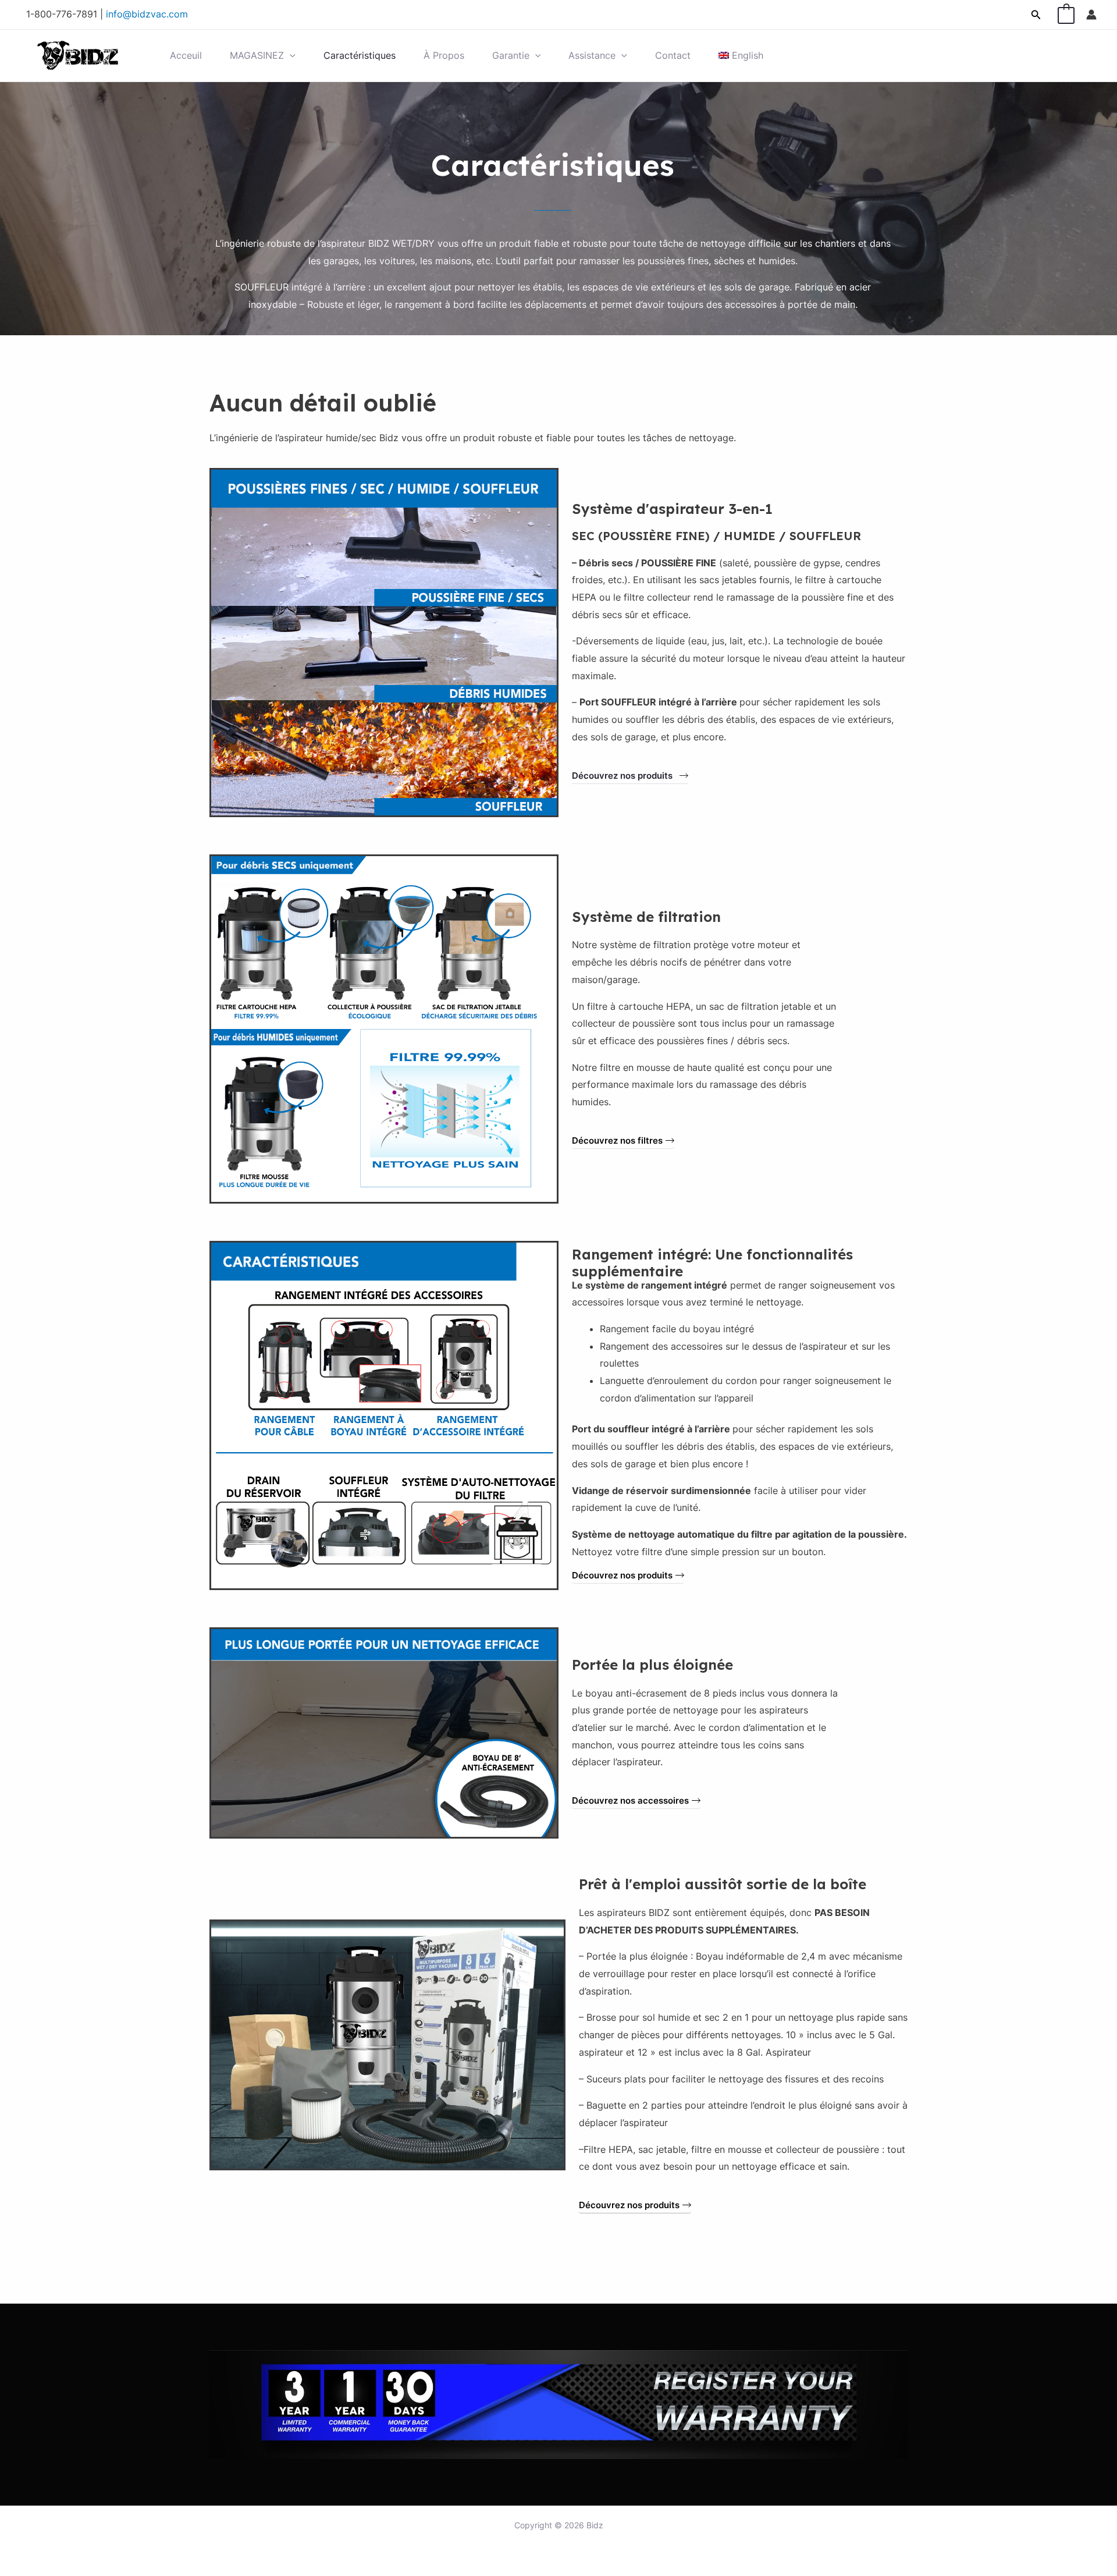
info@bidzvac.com (147, 14)
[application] (290, 56)
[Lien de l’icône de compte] (1091, 15)
